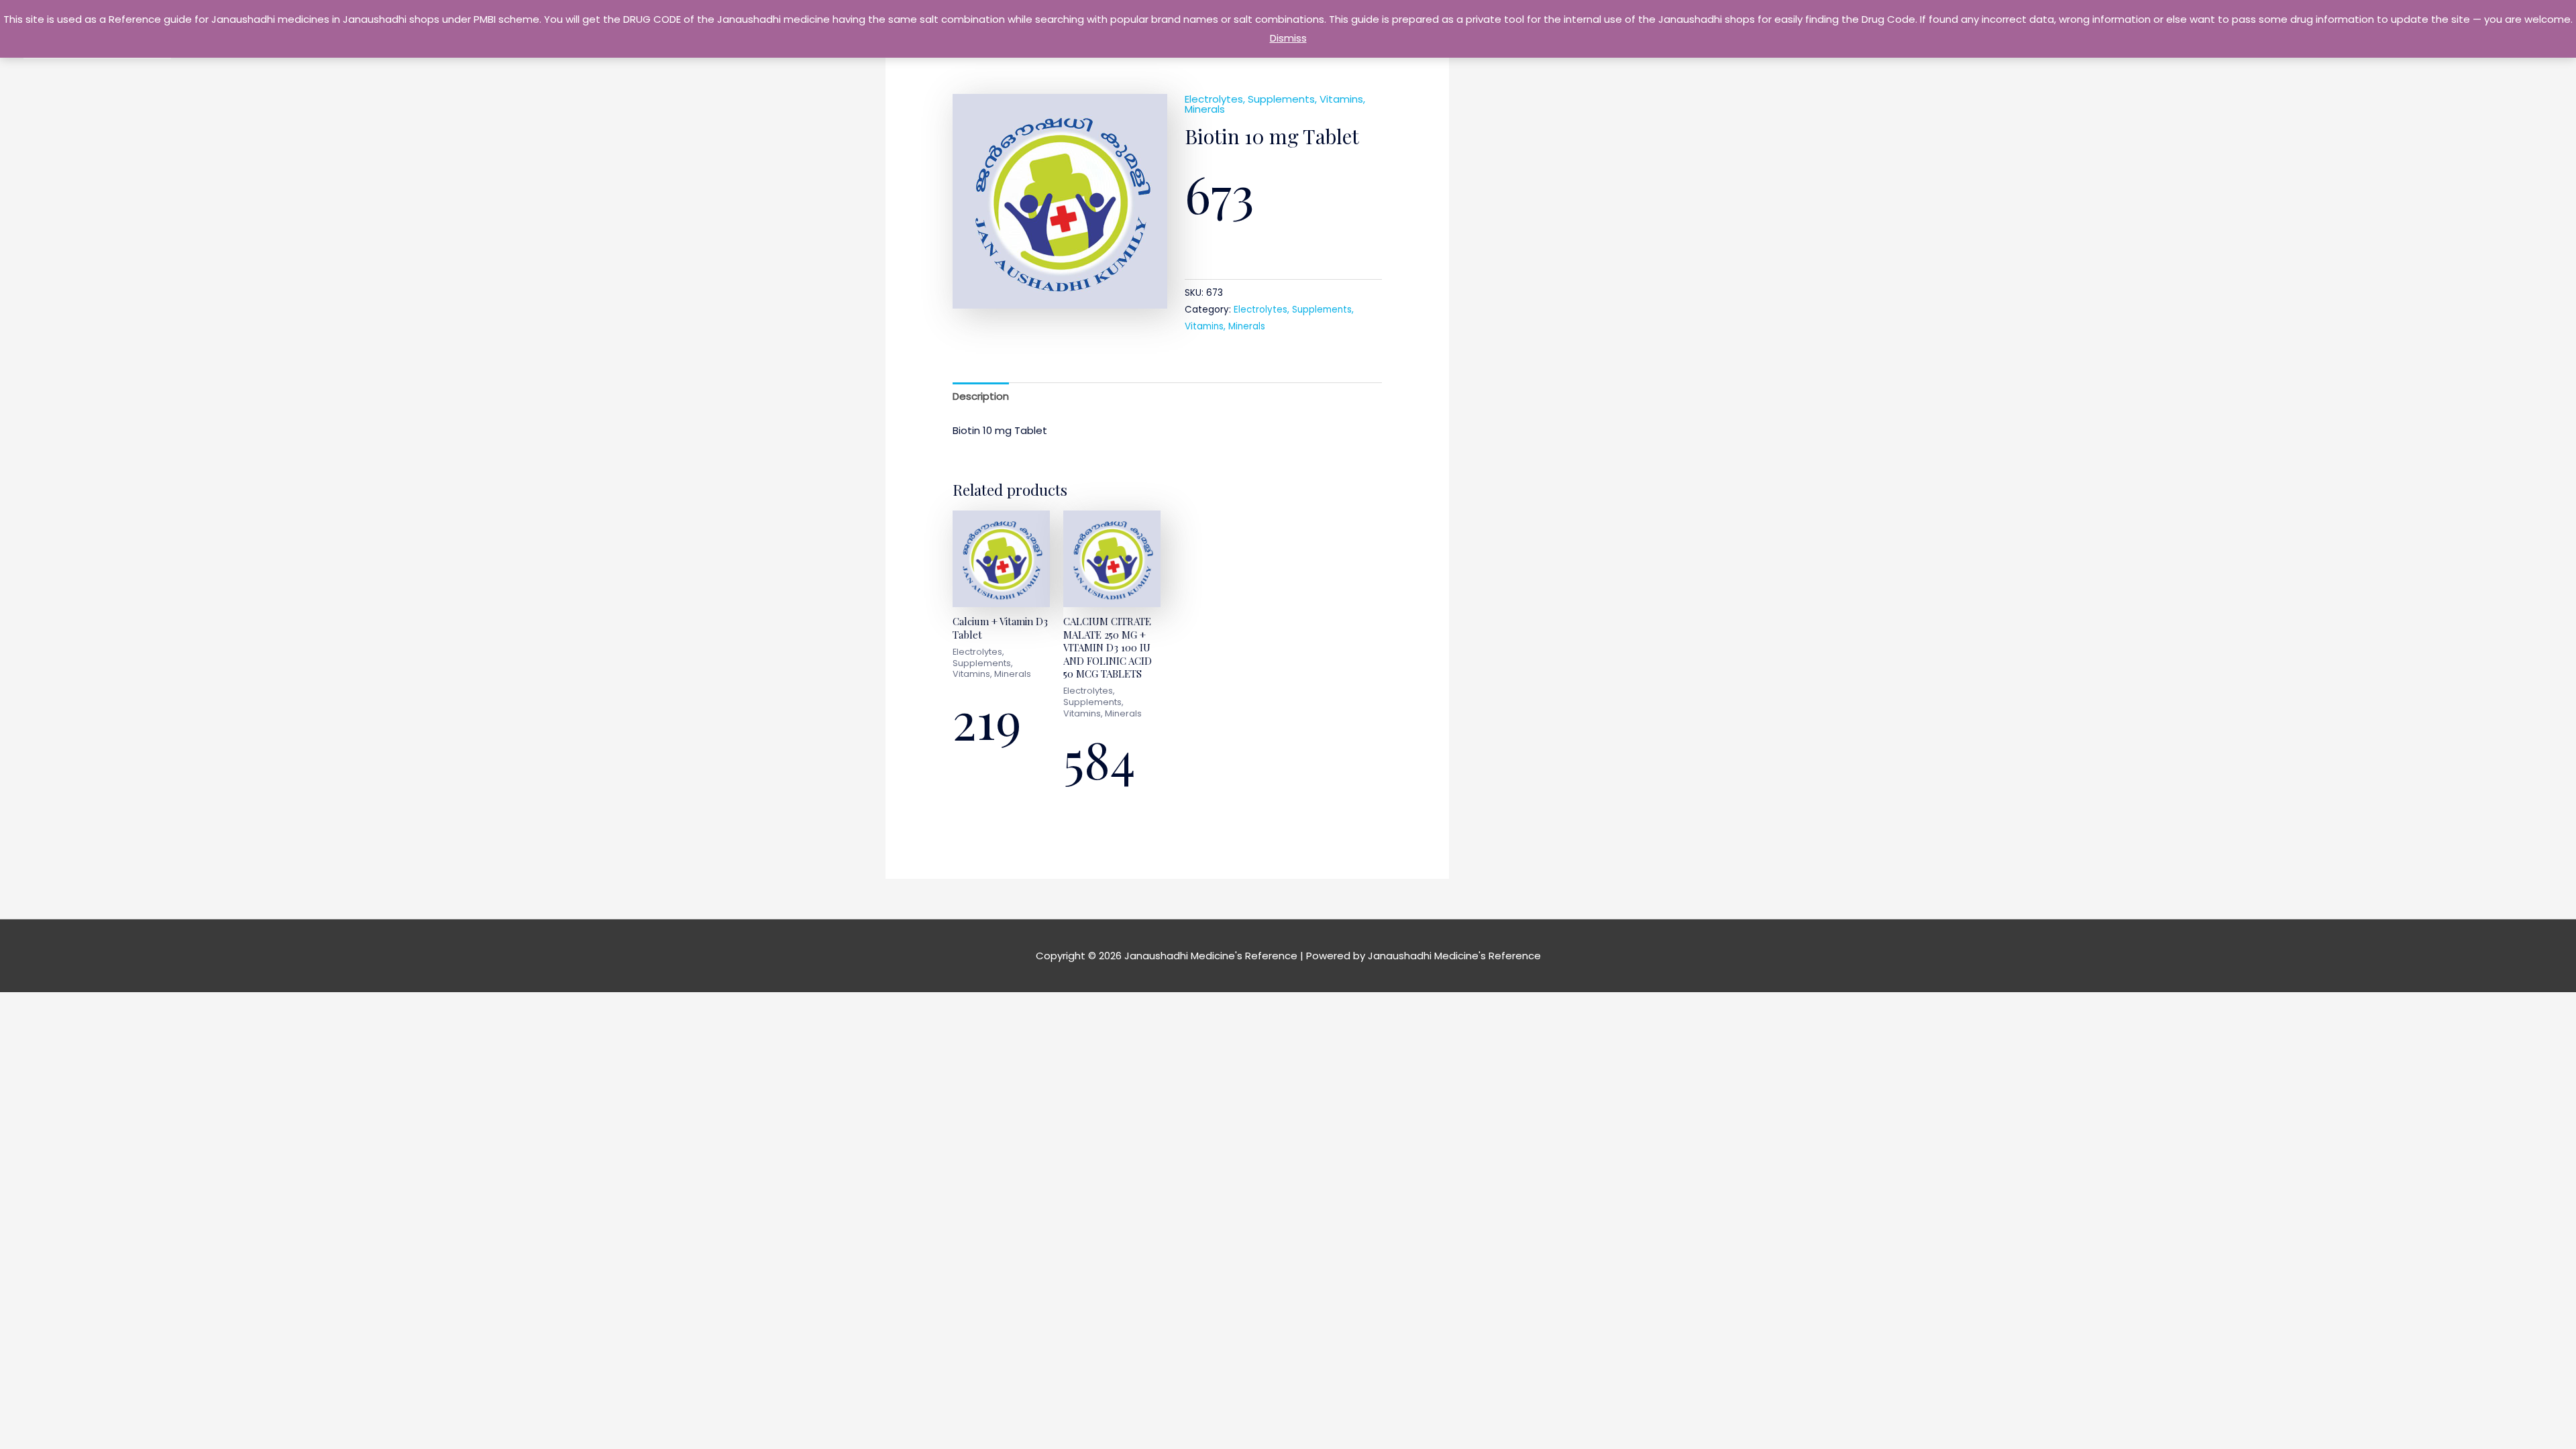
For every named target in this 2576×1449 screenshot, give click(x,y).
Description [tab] (981, 396)
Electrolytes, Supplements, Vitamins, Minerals (1275, 104)
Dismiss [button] (1288, 38)
